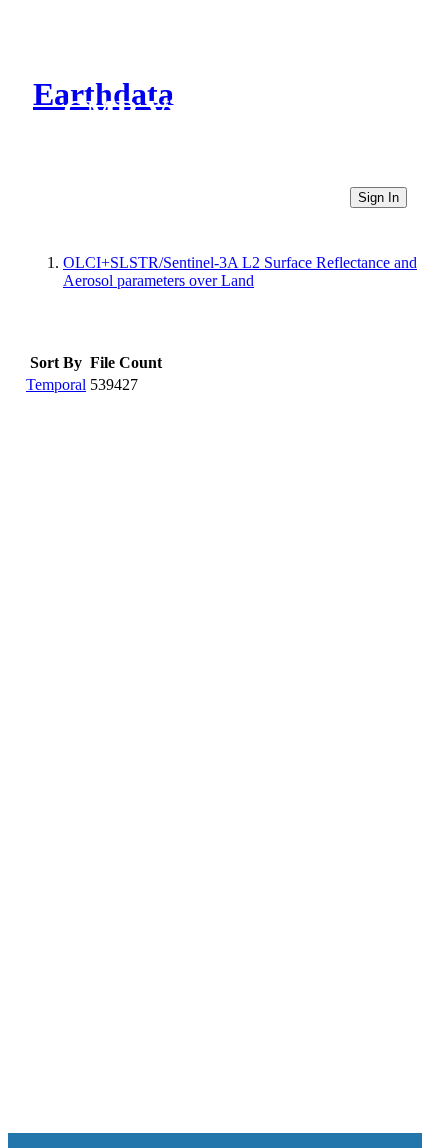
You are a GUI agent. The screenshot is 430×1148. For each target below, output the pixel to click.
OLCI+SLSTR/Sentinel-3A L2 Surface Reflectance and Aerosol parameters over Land (240, 271)
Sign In (378, 197)
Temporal (56, 384)
